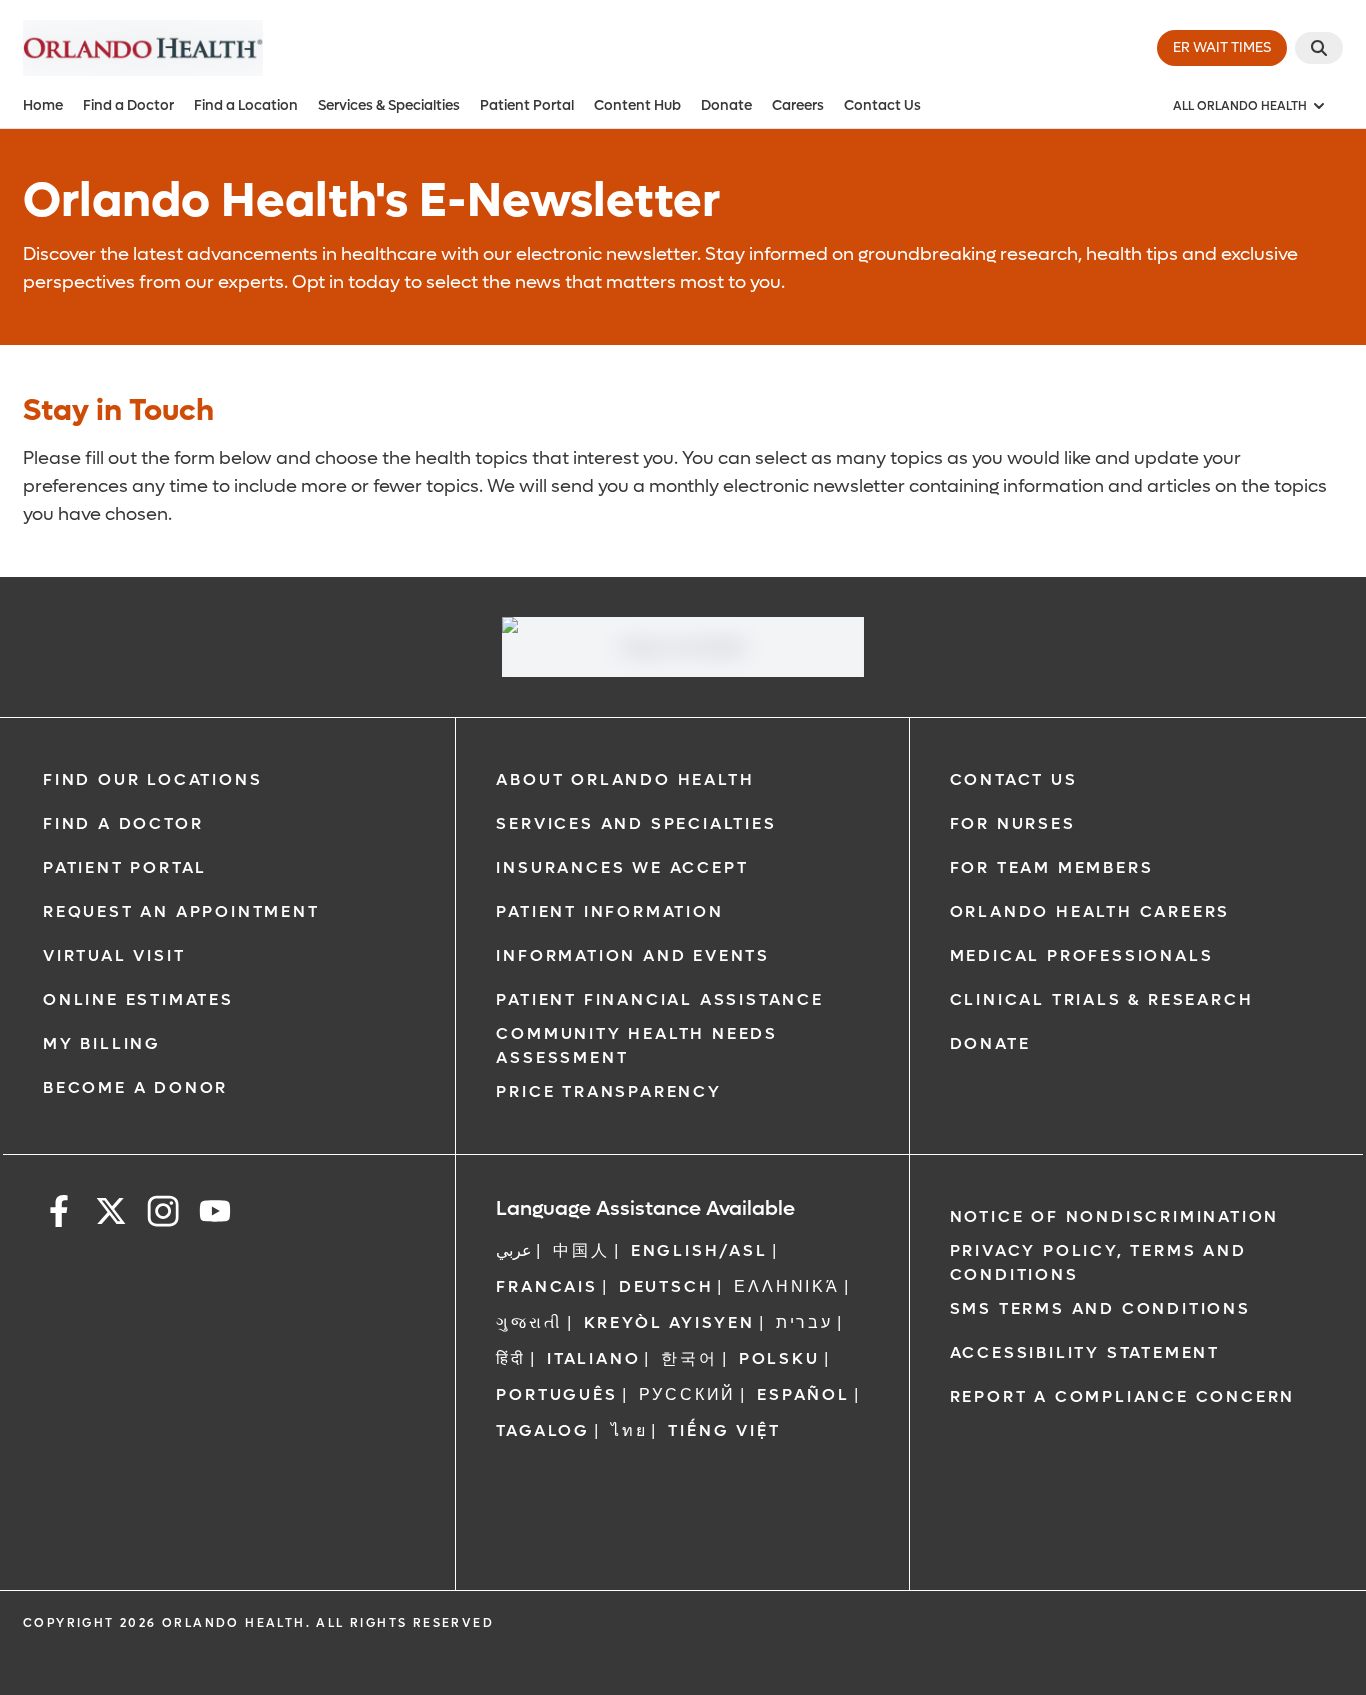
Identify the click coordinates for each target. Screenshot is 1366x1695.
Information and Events (633, 955)
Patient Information (609, 911)
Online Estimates (138, 999)
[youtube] (215, 1214)
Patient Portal (527, 105)
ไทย (629, 1430)
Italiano (593, 1358)
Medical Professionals (1082, 955)
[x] (111, 1214)
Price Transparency (608, 1091)
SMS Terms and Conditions (1100, 1308)
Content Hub (637, 105)
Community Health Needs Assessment (637, 1045)
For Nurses (1013, 823)
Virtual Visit (114, 955)
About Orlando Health (625, 779)
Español (803, 1394)
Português (556, 1394)
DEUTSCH (666, 1286)
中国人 (581, 1250)
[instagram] (163, 1214)
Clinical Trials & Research (1102, 999)
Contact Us (882, 105)
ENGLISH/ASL (699, 1250)
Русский (688, 1394)
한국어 (689, 1358)
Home (43, 105)
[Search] (1319, 48)
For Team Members (1052, 867)
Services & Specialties (389, 105)
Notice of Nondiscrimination (1115, 1216)
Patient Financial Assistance (659, 999)
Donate (726, 105)
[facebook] (59, 1214)
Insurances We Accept (622, 867)
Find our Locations (152, 779)
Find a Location (246, 105)
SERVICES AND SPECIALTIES (636, 823)
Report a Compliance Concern (1123, 1396)
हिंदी (511, 1358)
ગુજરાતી (529, 1322)
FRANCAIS (546, 1286)
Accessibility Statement (1085, 1352)
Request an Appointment (181, 911)
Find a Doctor (128, 105)
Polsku (779, 1358)
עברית (804, 1322)
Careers (798, 105)
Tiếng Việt (724, 1430)
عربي (514, 1250)
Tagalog (543, 1430)
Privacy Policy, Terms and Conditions (1098, 1262)
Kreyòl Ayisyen (669, 1322)
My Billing (102, 1043)
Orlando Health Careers (1090, 911)
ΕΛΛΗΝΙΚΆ (786, 1286)
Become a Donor (135, 1087)
